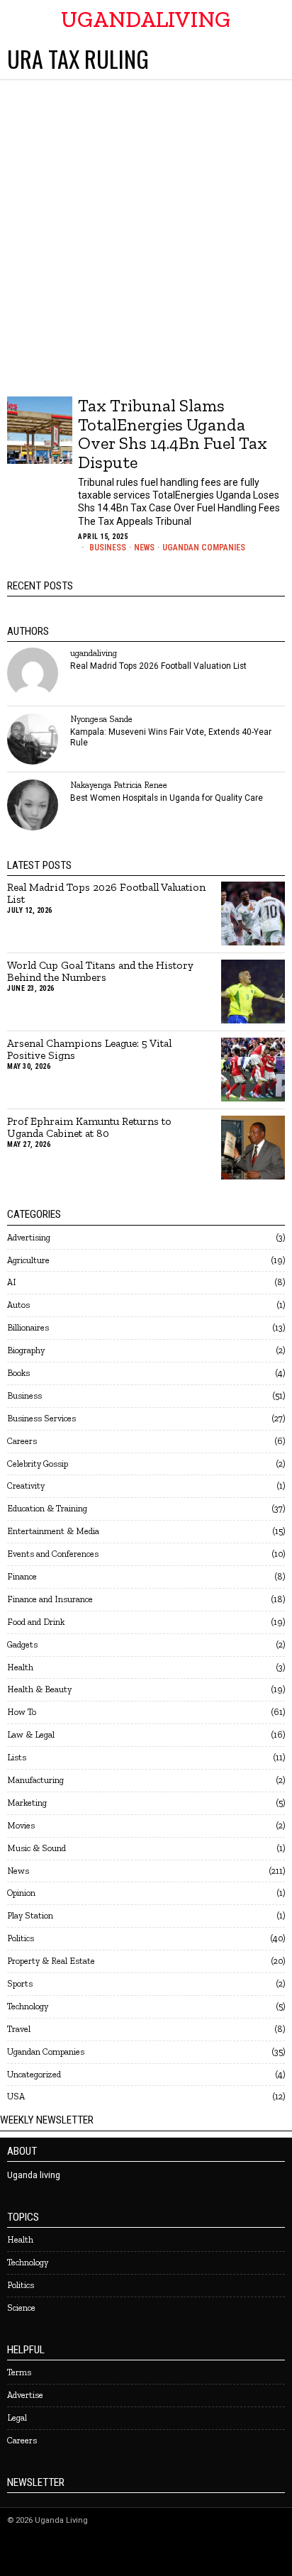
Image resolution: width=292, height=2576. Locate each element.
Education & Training (47, 1508)
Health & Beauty (39, 1689)
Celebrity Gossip (38, 1464)
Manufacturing (35, 1780)
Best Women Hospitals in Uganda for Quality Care (167, 798)
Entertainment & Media (53, 1531)
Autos (18, 1305)
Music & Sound (36, 1848)
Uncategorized (34, 2074)
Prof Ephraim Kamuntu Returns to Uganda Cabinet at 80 (89, 1128)
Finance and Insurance (50, 1599)
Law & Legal (31, 1734)
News (144, 548)
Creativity (26, 1486)
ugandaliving (94, 653)
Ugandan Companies (204, 548)
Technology (28, 2006)
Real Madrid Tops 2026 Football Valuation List (158, 666)
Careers (22, 1441)
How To (22, 1712)
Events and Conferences (53, 1554)
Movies (21, 1825)
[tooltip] (33, 673)
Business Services (41, 1418)
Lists (17, 1757)
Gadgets (22, 1644)
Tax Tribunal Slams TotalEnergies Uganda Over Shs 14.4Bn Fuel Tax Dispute (173, 434)
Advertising (29, 1237)
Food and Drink (36, 1622)
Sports (20, 1983)
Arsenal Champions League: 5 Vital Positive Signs (89, 1050)
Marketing (27, 1803)
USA (16, 2096)
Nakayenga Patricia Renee (119, 785)
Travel (19, 2029)
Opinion (21, 1893)
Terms (19, 2372)
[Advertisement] (146, 233)
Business (108, 548)
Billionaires (28, 1327)
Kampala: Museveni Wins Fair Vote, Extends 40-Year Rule (171, 737)
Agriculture (28, 1260)
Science (21, 2308)
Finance (22, 1576)
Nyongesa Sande (101, 719)
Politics (21, 1938)
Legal (17, 2417)
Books (18, 1373)
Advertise (25, 2395)
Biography (26, 1350)
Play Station (30, 1915)
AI (12, 1282)
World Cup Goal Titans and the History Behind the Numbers (100, 972)
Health (20, 1667)
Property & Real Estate (51, 1961)
